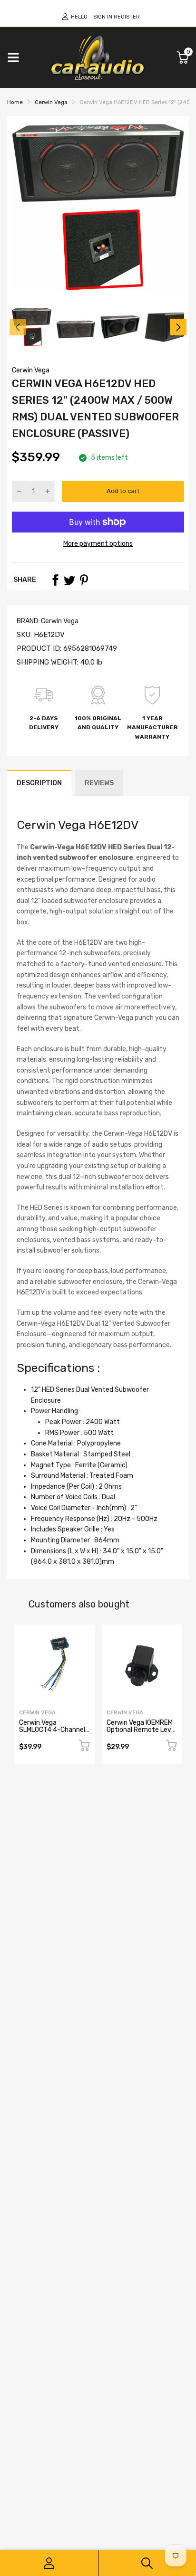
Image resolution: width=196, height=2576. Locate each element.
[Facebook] (55, 580)
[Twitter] (69, 580)
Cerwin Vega (31, 370)
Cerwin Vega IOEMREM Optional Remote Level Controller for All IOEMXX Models (142, 1734)
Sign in (103, 17)
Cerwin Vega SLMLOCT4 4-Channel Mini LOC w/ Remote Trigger (52, 1734)
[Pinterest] (84, 580)
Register (127, 17)
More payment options (98, 544)
